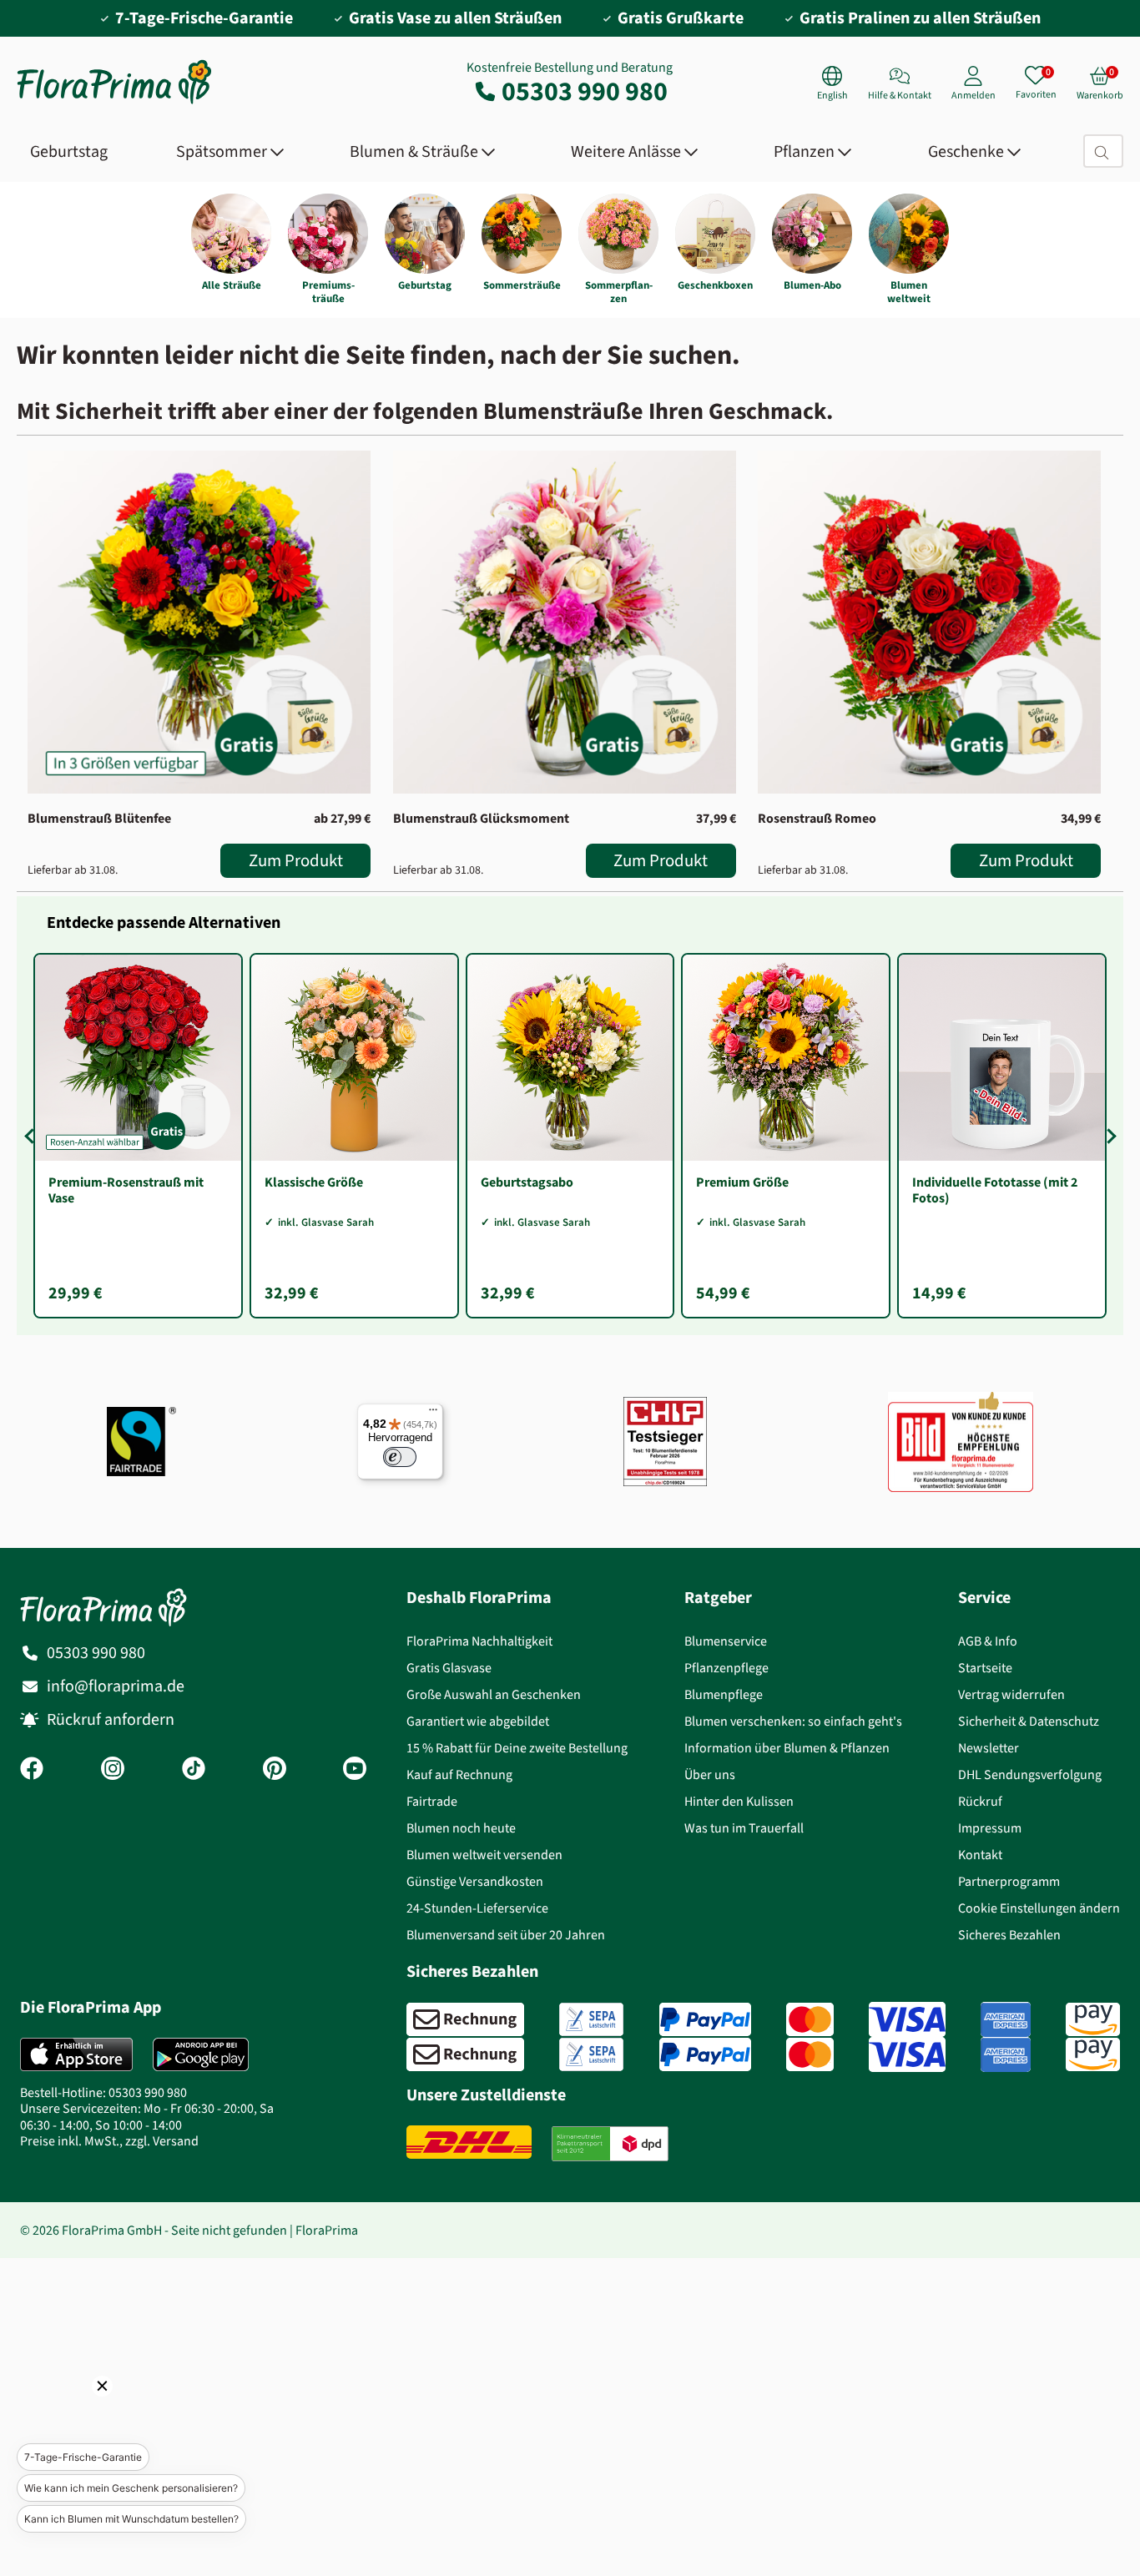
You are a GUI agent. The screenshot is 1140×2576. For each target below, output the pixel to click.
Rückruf (980, 1801)
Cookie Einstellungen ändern (1039, 1908)
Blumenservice (726, 1641)
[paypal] (705, 2019)
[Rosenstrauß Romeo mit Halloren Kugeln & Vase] (929, 622)
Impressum (990, 1828)
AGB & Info (988, 1641)
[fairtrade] (141, 1442)
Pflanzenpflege (726, 1668)
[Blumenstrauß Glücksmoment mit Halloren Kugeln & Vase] (565, 622)
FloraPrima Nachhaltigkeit (479, 1641)
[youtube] (355, 1770)
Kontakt (980, 1855)
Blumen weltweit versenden (484, 1855)
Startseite (985, 1668)
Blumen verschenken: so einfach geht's (793, 1721)
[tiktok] (194, 1770)
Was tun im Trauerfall (744, 1828)
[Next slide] (1108, 1136)
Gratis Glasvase (449, 1668)
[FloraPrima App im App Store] (76, 2054)
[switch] (400, 1457)
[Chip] (665, 1442)
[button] (79, 2409)
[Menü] (433, 1414)
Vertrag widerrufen (1011, 1694)
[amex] (1006, 2019)
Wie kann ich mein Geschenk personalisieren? (131, 2488)
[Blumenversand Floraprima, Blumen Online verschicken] (114, 102)
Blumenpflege (724, 1694)
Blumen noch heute (461, 1828)
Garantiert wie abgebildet (478, 1721)
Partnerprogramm (1009, 1881)
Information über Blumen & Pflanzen (787, 1748)
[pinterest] (275, 1770)
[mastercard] (810, 2019)
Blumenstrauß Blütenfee (99, 818)
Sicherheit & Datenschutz (1029, 1721)
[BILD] (961, 1441)
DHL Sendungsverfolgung (1030, 1774)
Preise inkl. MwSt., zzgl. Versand (109, 2141)
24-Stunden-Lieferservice (477, 1908)
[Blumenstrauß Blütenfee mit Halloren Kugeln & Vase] (199, 622)
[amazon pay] (1093, 2019)
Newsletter (989, 1748)
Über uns (710, 1774)
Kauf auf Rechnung (459, 1774)
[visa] (907, 2019)
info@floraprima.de (116, 1686)
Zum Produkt (296, 860)
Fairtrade (432, 1801)
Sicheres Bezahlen (1009, 1935)
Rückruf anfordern (111, 1719)
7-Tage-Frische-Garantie (83, 2457)
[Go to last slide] (32, 1136)
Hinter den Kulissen (739, 1801)
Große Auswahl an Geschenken (494, 1694)
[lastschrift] (591, 2019)
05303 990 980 (585, 91)
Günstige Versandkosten (475, 1881)
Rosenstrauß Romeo (817, 818)
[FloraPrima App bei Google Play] (201, 2054)
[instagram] (113, 1770)
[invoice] (465, 2019)
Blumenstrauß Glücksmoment (481, 818)
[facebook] (32, 1770)
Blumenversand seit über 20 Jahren (506, 1935)
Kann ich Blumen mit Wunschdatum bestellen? (131, 2519)
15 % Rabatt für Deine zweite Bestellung (517, 1748)
